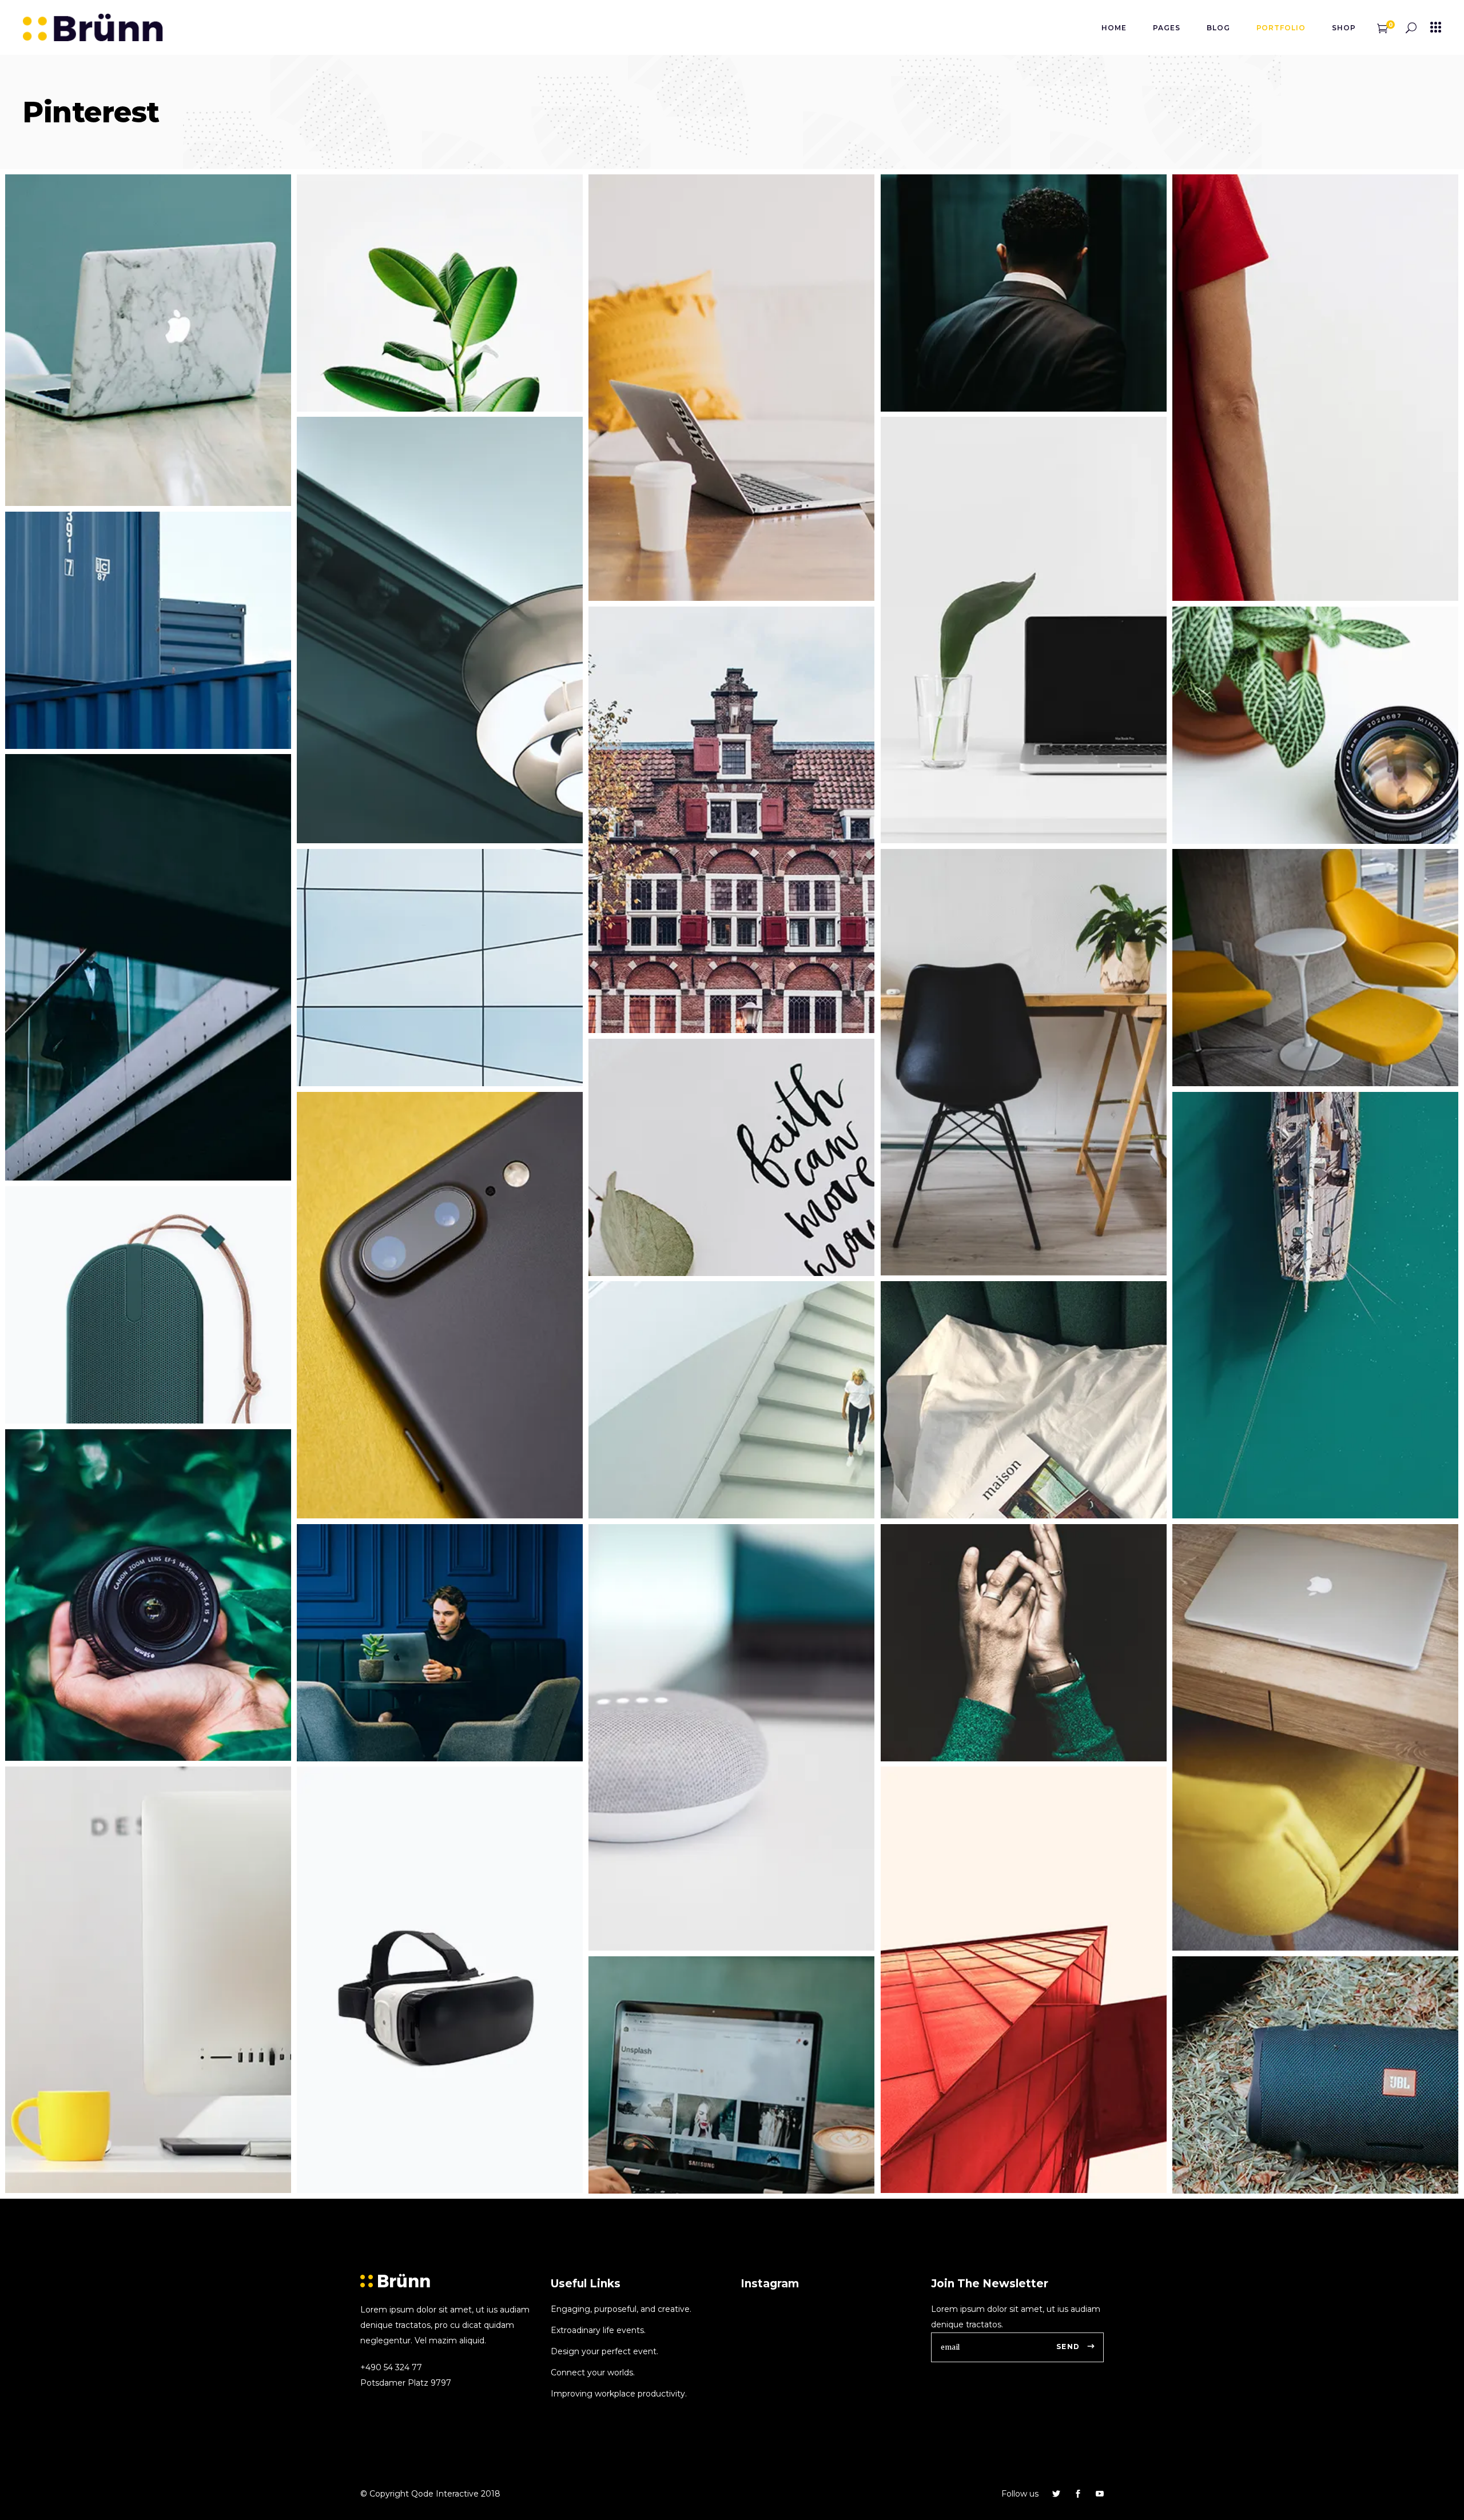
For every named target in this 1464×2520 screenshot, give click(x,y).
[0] (1383, 27)
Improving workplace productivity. (619, 2394)
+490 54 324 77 (391, 2367)
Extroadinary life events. (598, 2330)
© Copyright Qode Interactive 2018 (430, 2494)
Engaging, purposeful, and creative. (621, 2309)
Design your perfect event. (604, 2351)
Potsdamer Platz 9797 (406, 2383)
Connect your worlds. (593, 2373)
